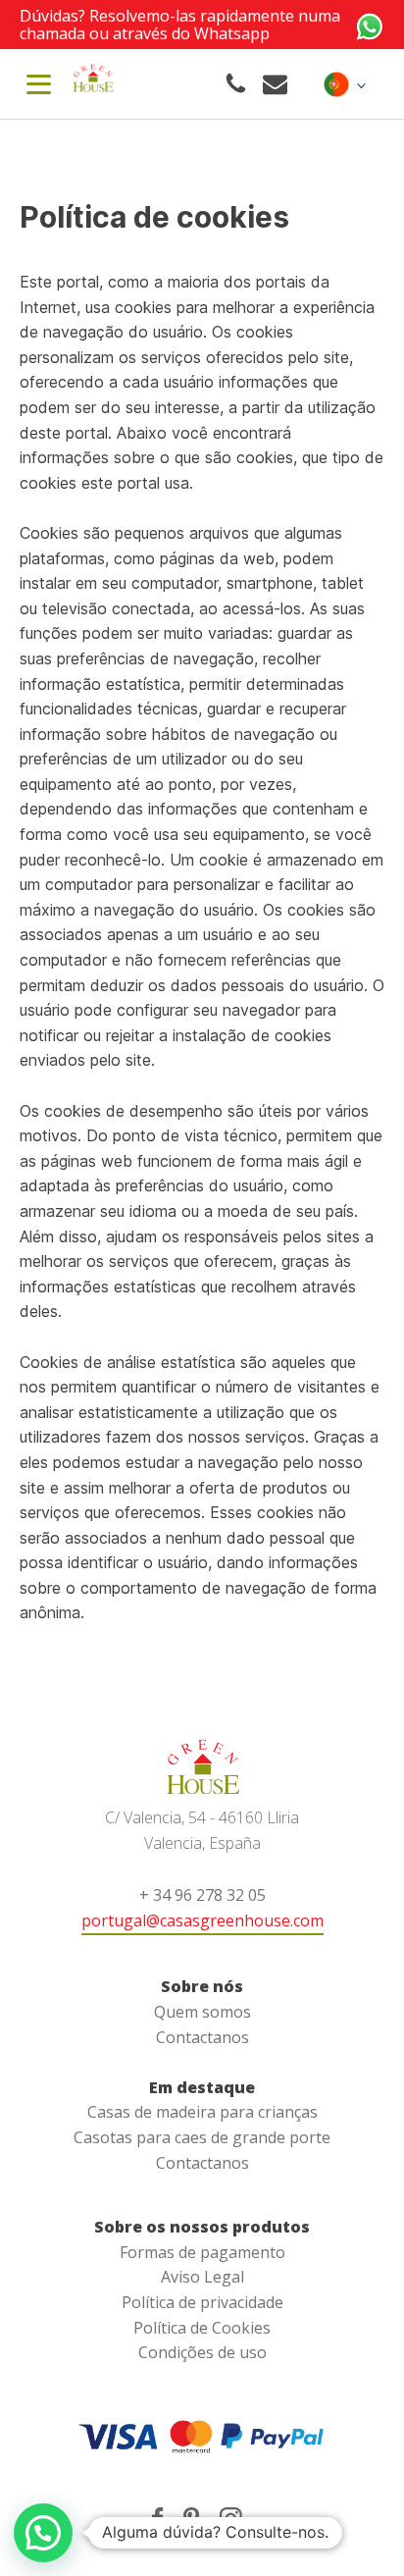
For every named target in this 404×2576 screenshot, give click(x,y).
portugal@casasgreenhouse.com (202, 1920)
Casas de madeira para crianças (202, 2112)
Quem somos (202, 2012)
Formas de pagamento (202, 2252)
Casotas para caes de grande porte (202, 2137)
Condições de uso (202, 2352)
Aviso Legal (202, 2277)
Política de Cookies (202, 2328)
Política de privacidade (202, 2302)
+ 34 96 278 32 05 (202, 1895)
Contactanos (202, 2037)
